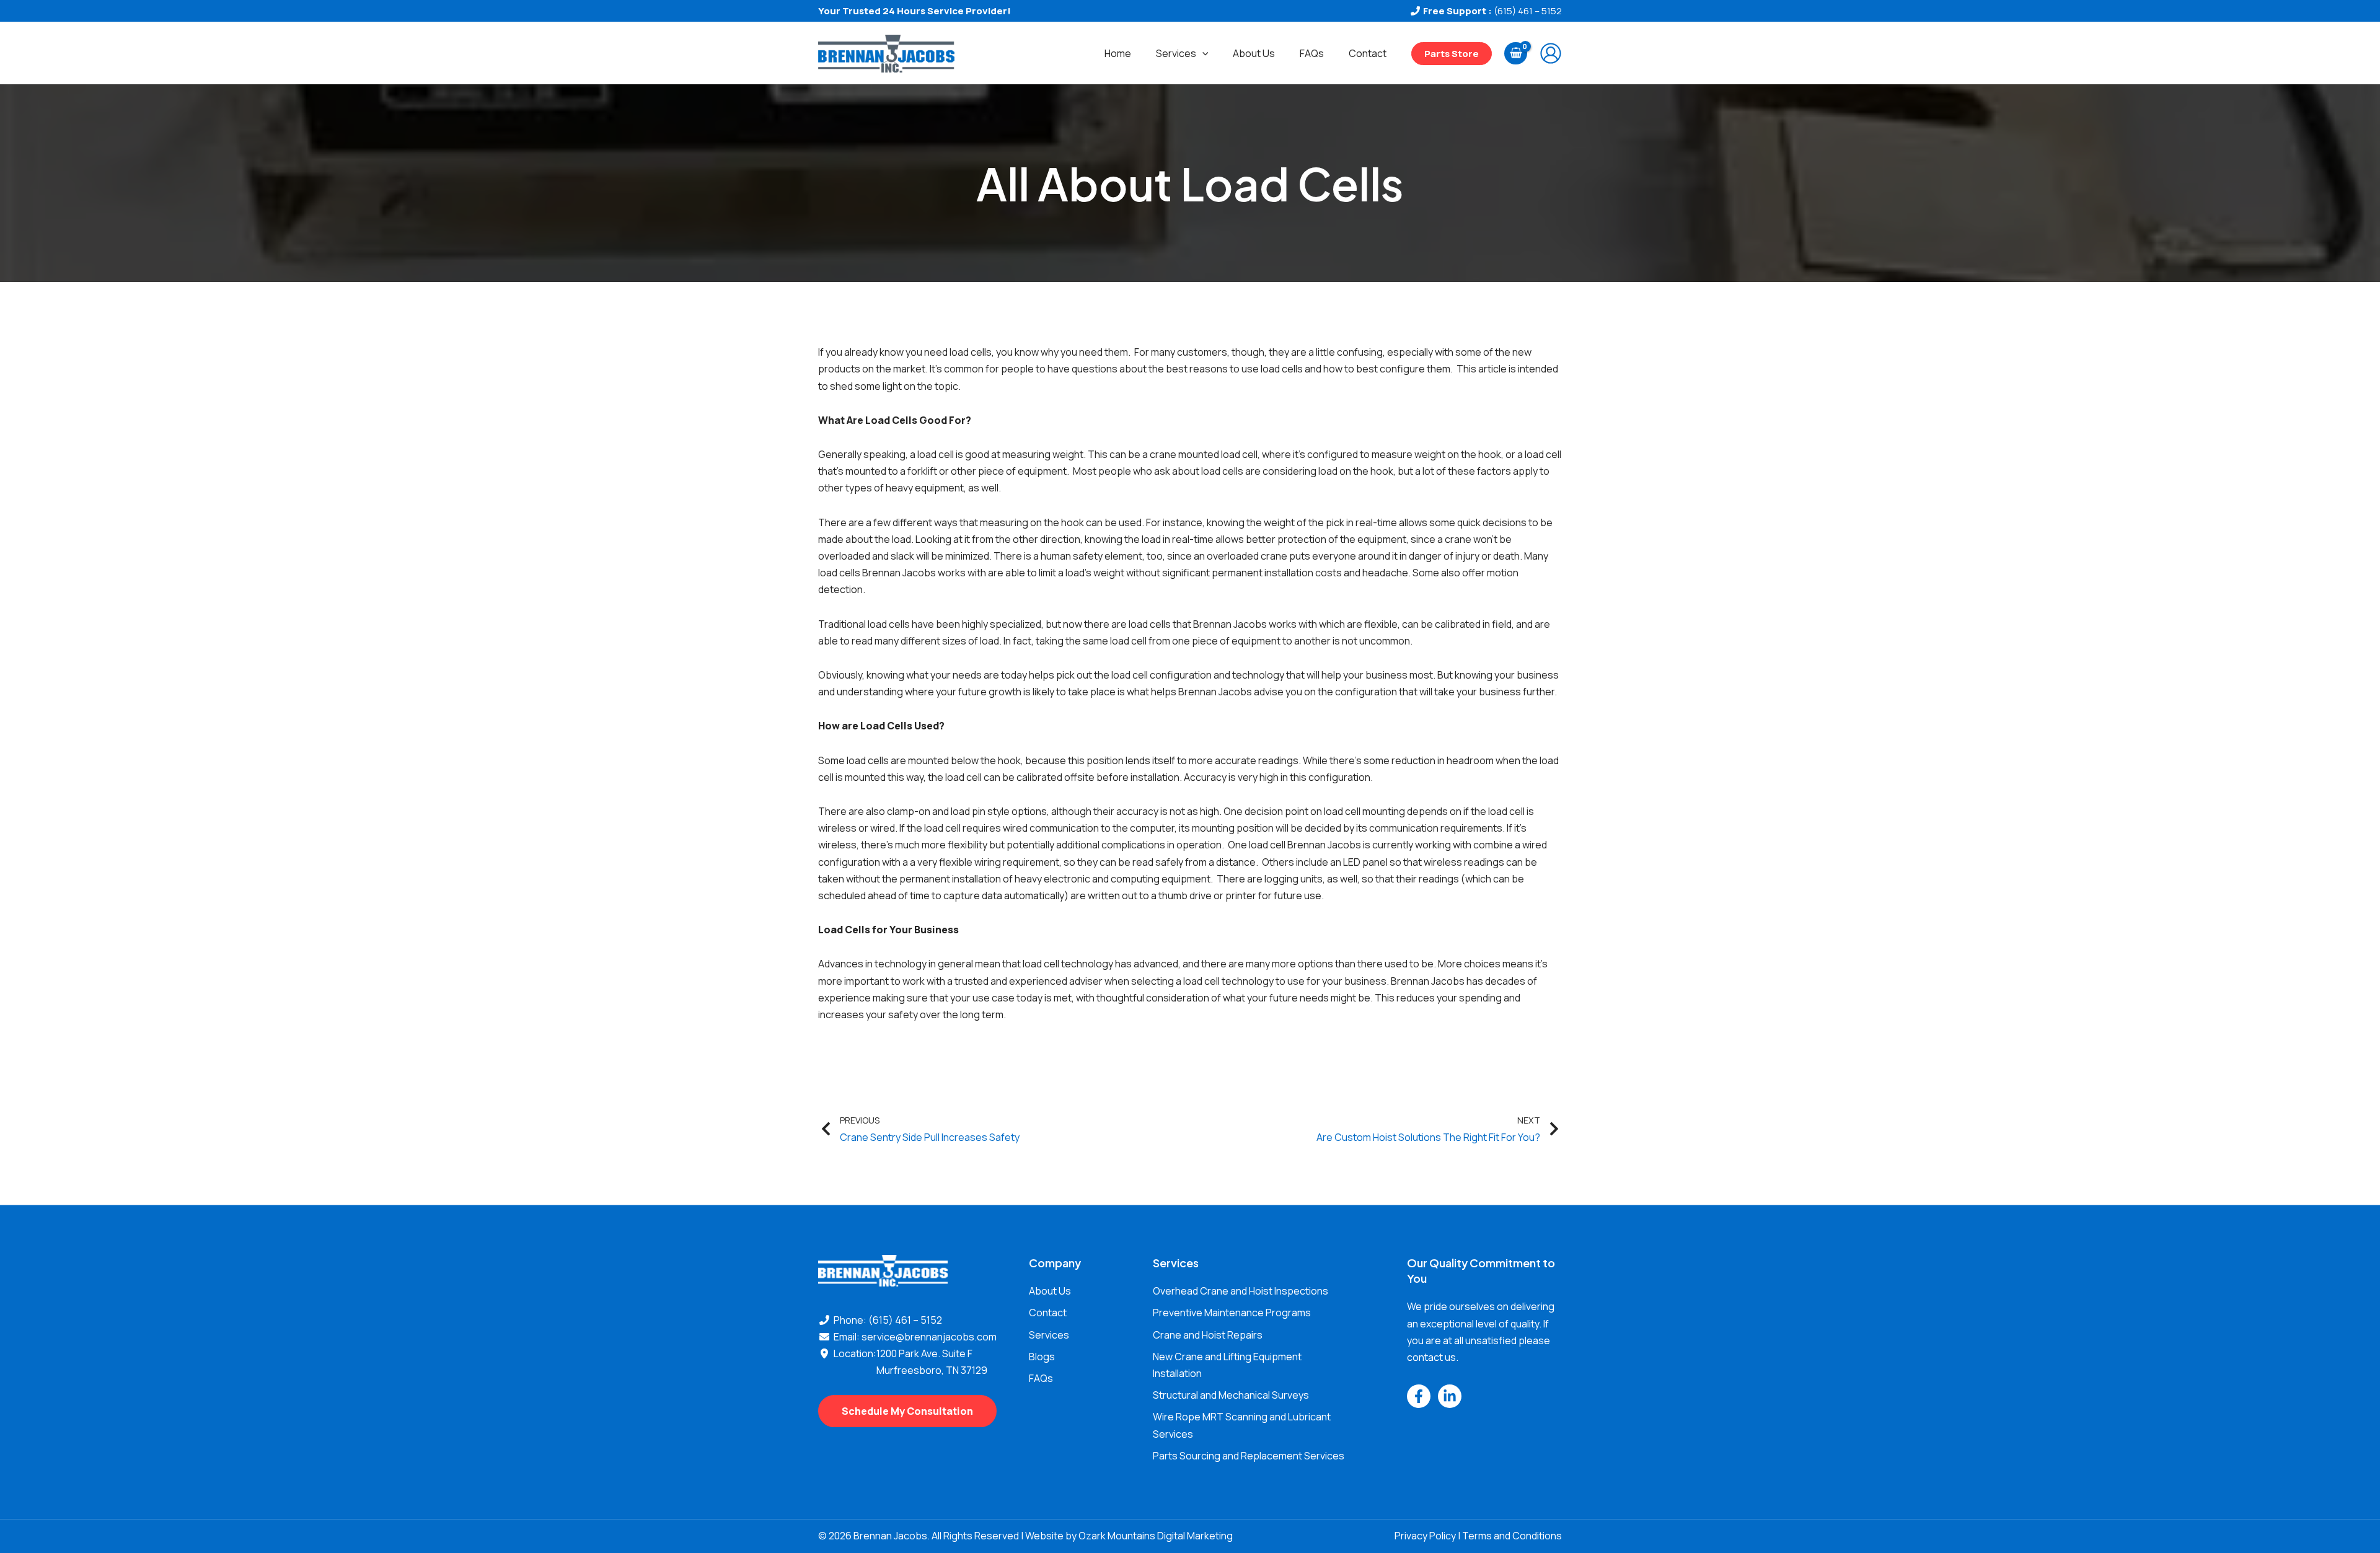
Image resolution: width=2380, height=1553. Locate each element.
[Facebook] (1419, 1396)
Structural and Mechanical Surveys (1231, 1395)
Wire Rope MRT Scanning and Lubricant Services (1242, 1425)
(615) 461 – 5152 (1528, 11)
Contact (1368, 53)
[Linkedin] (1450, 1396)
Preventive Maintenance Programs (1232, 1313)
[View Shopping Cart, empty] (1516, 53)
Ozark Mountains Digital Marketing (1156, 1536)
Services (1176, 53)
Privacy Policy (1425, 1536)
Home (1118, 53)
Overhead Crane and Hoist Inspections (1241, 1291)
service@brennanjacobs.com (929, 1337)
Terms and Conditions (1512, 1536)
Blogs (1042, 1357)
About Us (1254, 53)
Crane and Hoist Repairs (1208, 1335)
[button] (1202, 53)
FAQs (1312, 53)
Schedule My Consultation (907, 1411)
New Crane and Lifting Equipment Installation (1227, 1365)
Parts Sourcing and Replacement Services (1249, 1456)
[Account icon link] (1551, 53)
